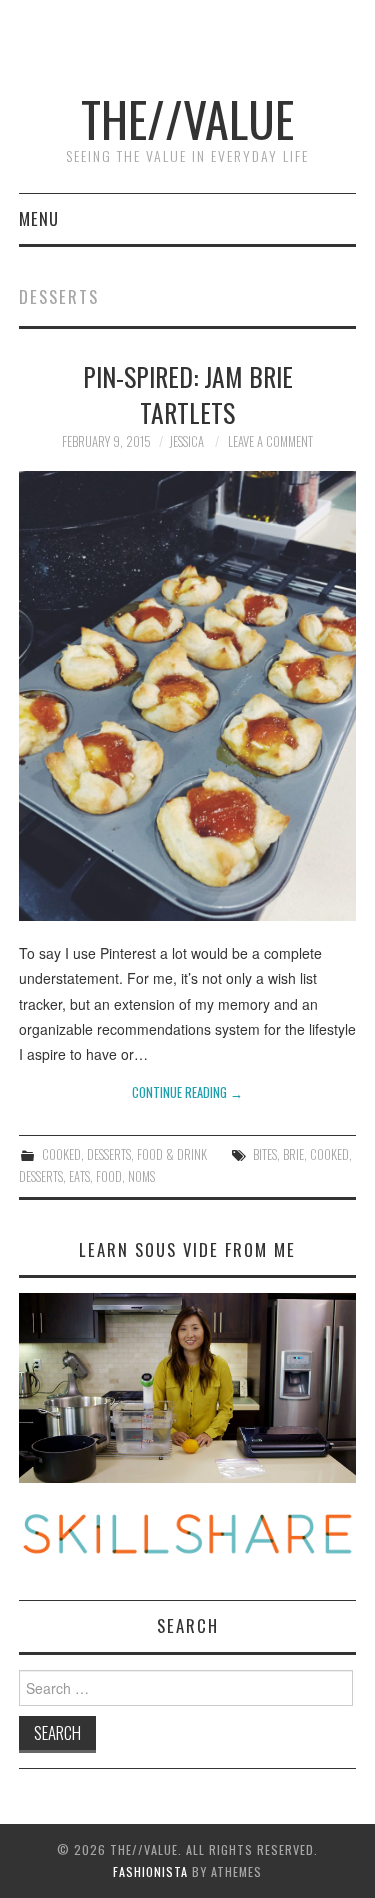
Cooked (61, 1154)
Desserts (109, 1154)
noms (141, 1176)
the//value (187, 118)
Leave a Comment (270, 441)
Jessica (186, 441)
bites (265, 1154)
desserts (41, 1176)
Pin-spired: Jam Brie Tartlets (188, 394)
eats (79, 1176)
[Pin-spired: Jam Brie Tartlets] (188, 696)
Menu (39, 218)
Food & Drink (172, 1154)
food (109, 1176)
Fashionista (150, 1871)
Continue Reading (187, 1092)
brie (293, 1154)
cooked (329, 1154)
